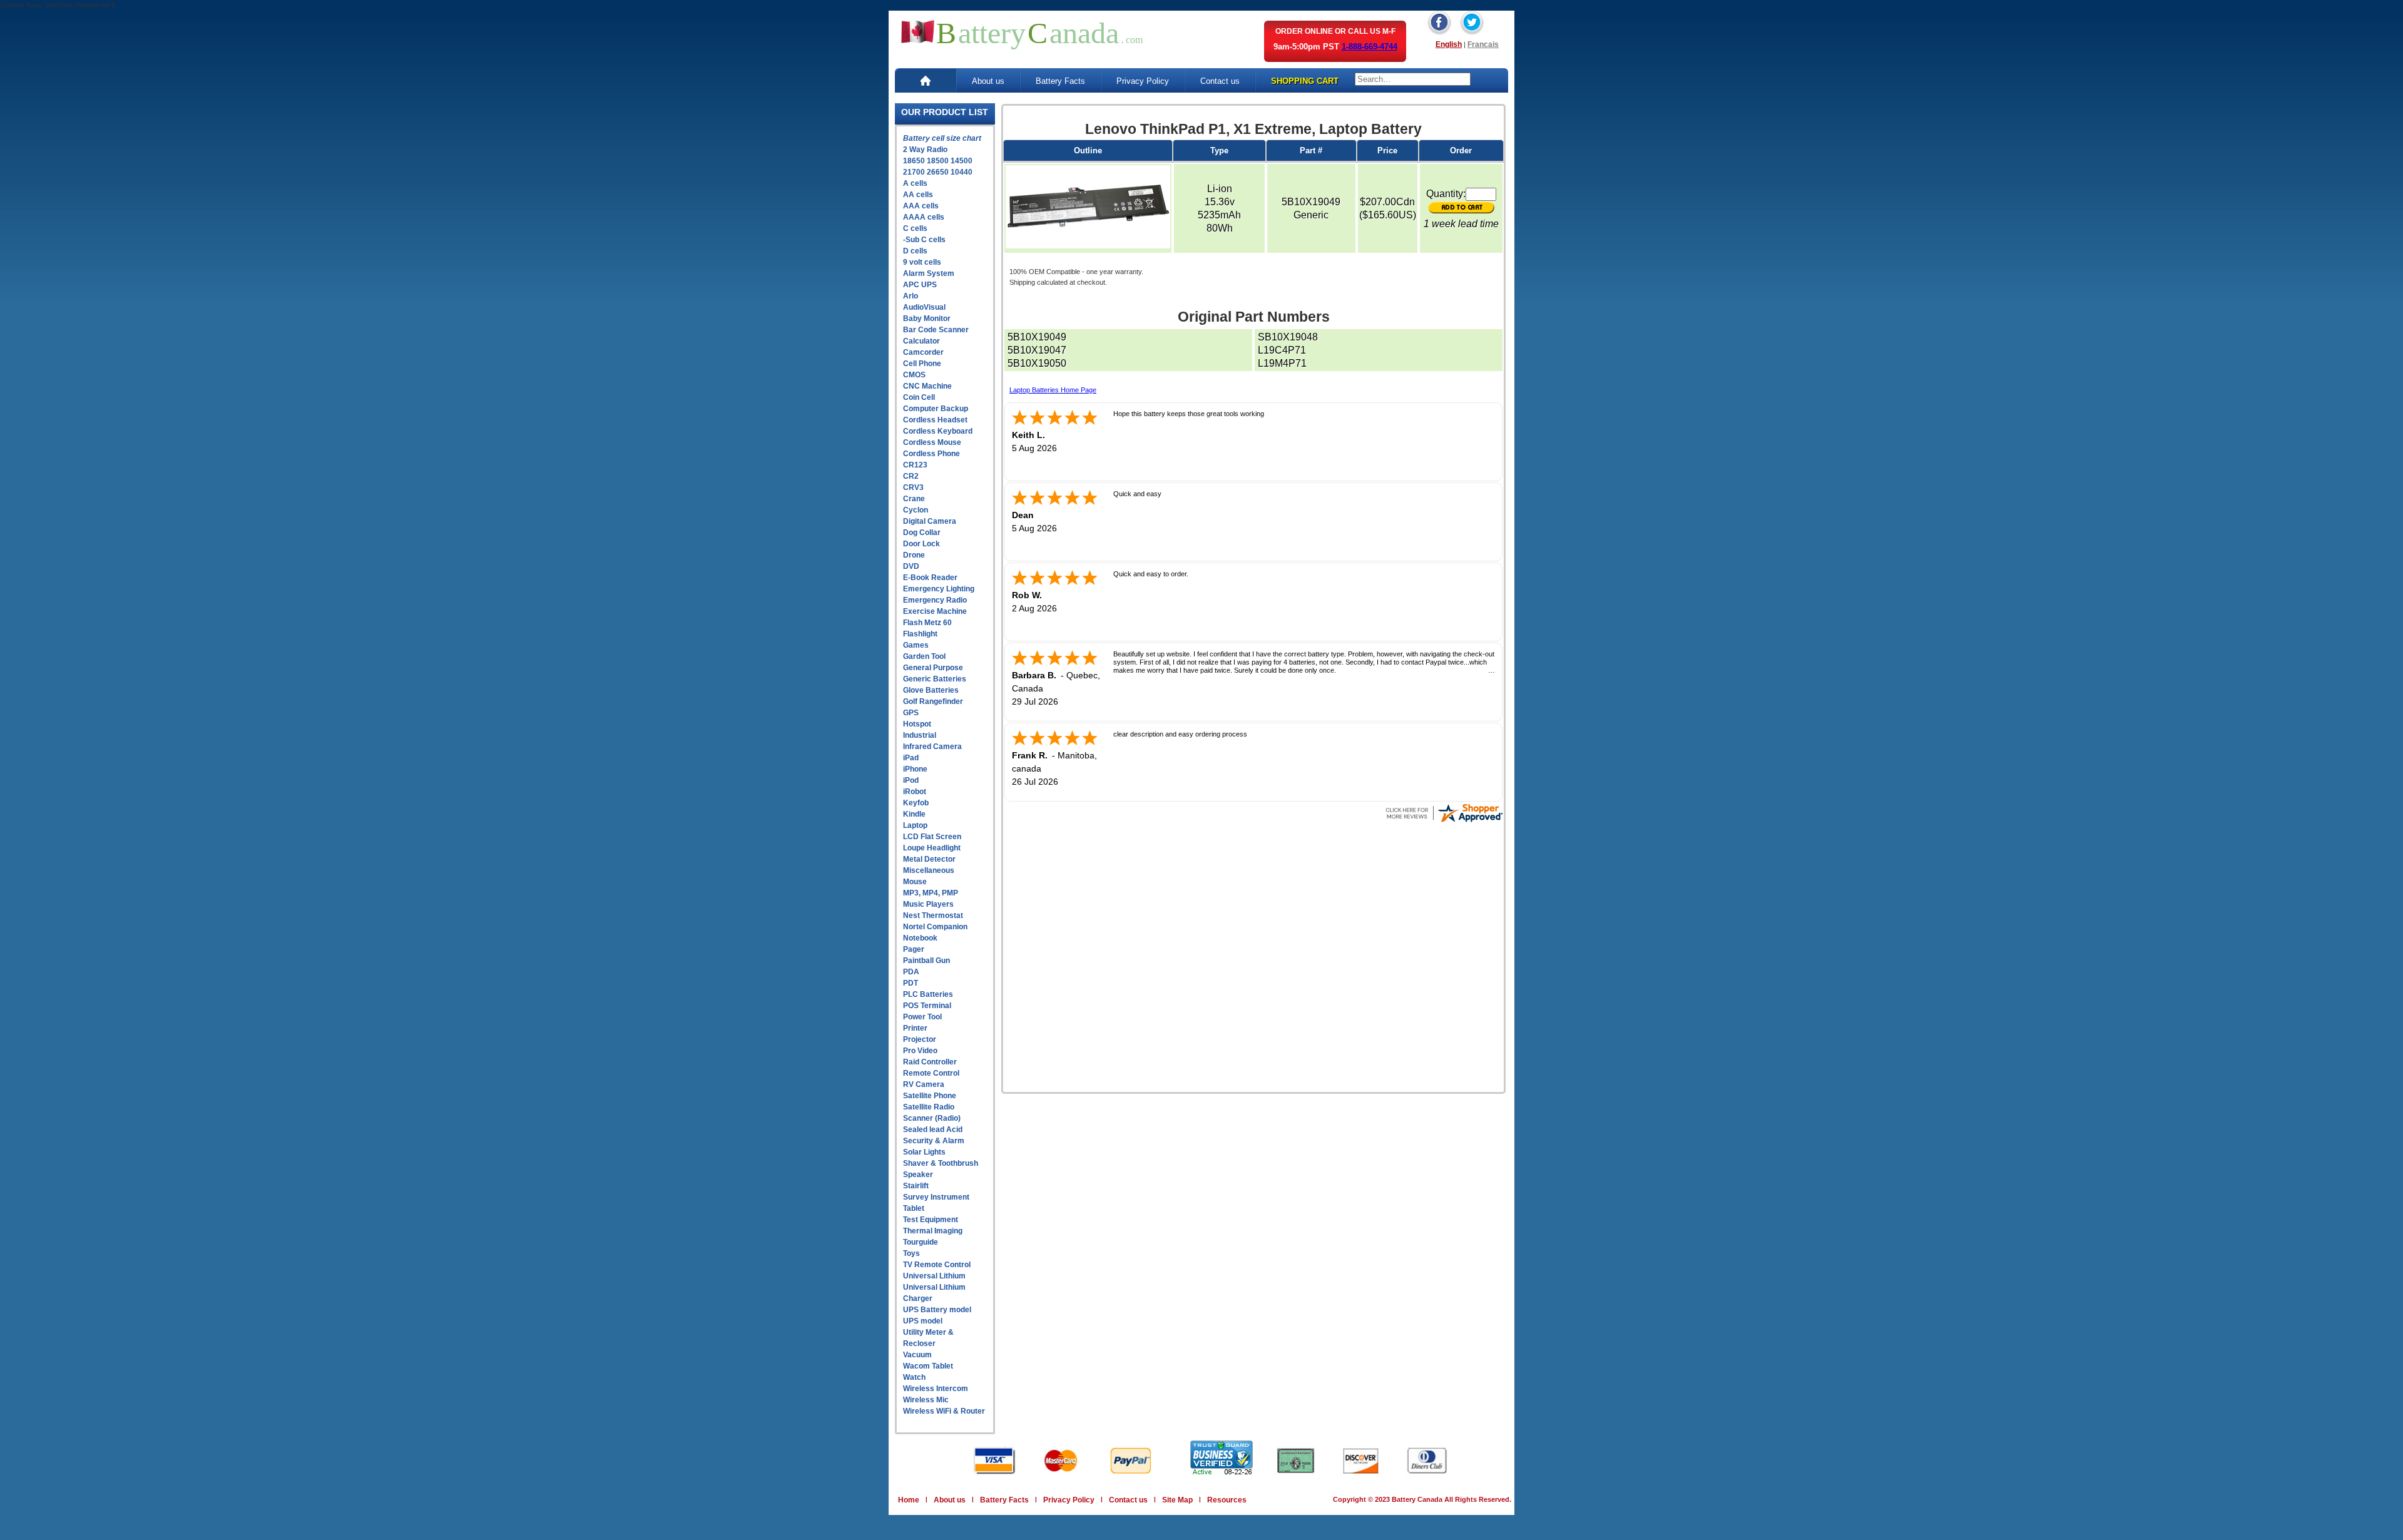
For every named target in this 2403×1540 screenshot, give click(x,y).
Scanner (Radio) (932, 1118)
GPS (911, 713)
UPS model (923, 1321)
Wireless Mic (926, 1400)
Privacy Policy (1143, 81)
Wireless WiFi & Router (944, 1411)
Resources (1227, 1500)
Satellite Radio (929, 1107)
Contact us (1220, 81)
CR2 (911, 476)
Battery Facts (1060, 81)
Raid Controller (930, 1062)
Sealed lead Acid (933, 1130)
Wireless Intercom (936, 1389)
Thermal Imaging (933, 1231)
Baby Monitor (927, 319)
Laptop (915, 825)
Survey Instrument (936, 1197)
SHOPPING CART (1305, 81)
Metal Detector (929, 859)
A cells (915, 183)
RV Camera (924, 1084)
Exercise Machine (935, 611)
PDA (911, 972)
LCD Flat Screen (932, 837)
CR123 (915, 465)
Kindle (914, 814)
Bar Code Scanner (936, 330)
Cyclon (916, 510)
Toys (911, 1253)
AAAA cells (924, 217)
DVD (911, 566)
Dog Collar (922, 533)
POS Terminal (927, 1006)
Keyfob (916, 803)
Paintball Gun (926, 961)
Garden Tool (924, 656)
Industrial (920, 735)
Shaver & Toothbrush (941, 1163)
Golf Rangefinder (933, 701)
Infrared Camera (932, 747)
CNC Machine (927, 386)
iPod (911, 780)
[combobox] (1413, 79)
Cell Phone (922, 364)
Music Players (928, 904)
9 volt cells (922, 262)
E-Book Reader (930, 578)
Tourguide (921, 1242)
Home (909, 1500)
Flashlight (920, 634)
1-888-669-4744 (1370, 47)
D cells (915, 251)
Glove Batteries (931, 690)
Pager (914, 949)
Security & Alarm (934, 1141)
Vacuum (917, 1355)
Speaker (918, 1175)
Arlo (911, 296)
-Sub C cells (924, 240)
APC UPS (920, 285)
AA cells (918, 195)
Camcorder (923, 352)
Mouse (915, 882)
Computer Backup (936, 409)
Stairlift (916, 1186)
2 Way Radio (925, 150)
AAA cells (921, 206)
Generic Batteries (935, 679)
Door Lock (921, 544)
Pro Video (920, 1051)
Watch (914, 1377)
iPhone (915, 769)
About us (988, 81)
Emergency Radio (935, 600)
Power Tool (922, 1017)
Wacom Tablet (928, 1366)
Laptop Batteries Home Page (1053, 390)
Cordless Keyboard (938, 431)
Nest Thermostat (933, 915)
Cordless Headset (935, 420)
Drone (914, 555)
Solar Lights (924, 1152)
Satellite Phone (930, 1096)
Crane (914, 499)
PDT (911, 983)
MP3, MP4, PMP (931, 893)
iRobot (915, 792)
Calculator (921, 341)
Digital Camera (930, 521)
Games (916, 645)
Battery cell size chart (942, 138)
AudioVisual (924, 307)
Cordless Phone (931, 454)
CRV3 (913, 487)
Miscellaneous (929, 870)
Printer (915, 1028)
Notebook (920, 938)
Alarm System (929, 273)
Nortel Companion (935, 927)
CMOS (914, 375)
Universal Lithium (934, 1276)
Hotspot (917, 724)
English (1449, 44)
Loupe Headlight (932, 848)
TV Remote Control (937, 1265)
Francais (1483, 44)
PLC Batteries (928, 994)
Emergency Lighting (939, 589)
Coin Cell (919, 397)
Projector (920, 1039)
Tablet (914, 1208)
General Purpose (933, 668)
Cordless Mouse (932, 442)
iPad (911, 758)
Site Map (1177, 1500)
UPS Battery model (937, 1310)
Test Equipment (931, 1220)
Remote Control (931, 1073)
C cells (915, 228)
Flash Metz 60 (927, 623)
